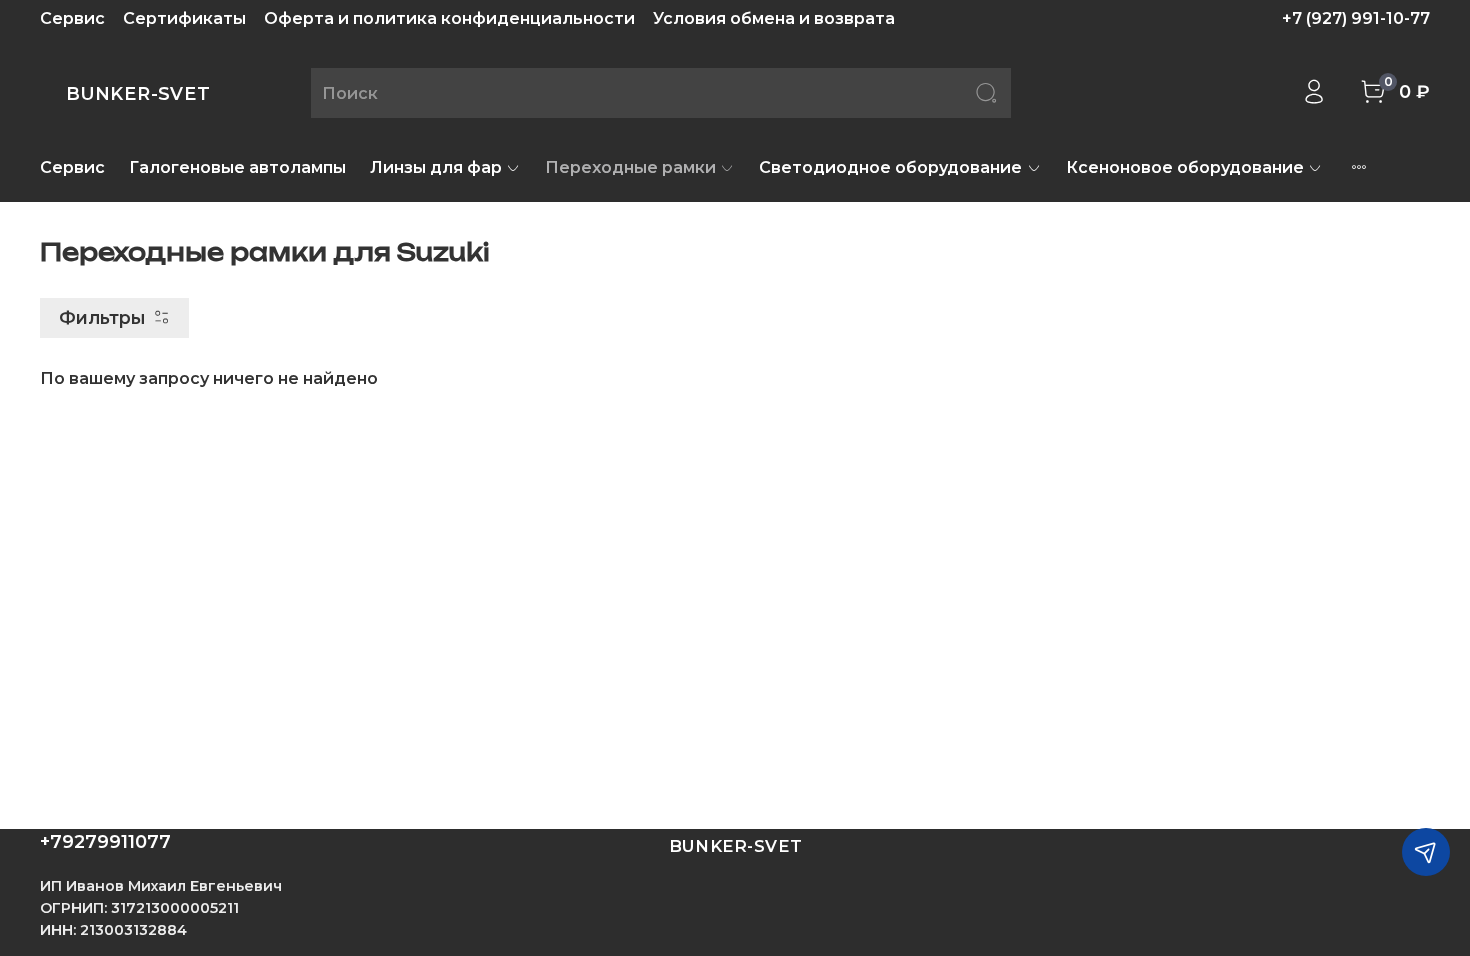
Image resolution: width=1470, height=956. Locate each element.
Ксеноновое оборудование (1185, 167)
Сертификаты (184, 18)
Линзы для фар (436, 167)
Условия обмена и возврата (774, 18)
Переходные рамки (630, 167)
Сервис (72, 18)
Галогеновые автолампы (237, 167)
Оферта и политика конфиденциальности (449, 18)
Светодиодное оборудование (890, 167)
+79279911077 (105, 842)
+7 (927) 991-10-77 (1356, 18)
